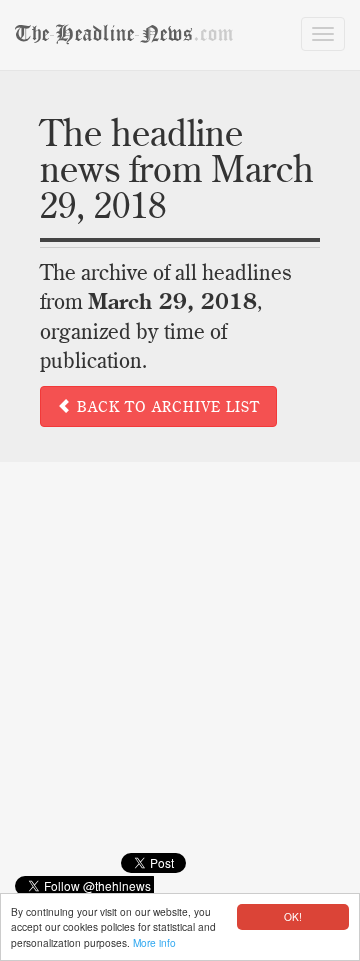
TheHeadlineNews (124, 34)
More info (154, 942)
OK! (293, 916)
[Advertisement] (180, 672)
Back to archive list (166, 407)
